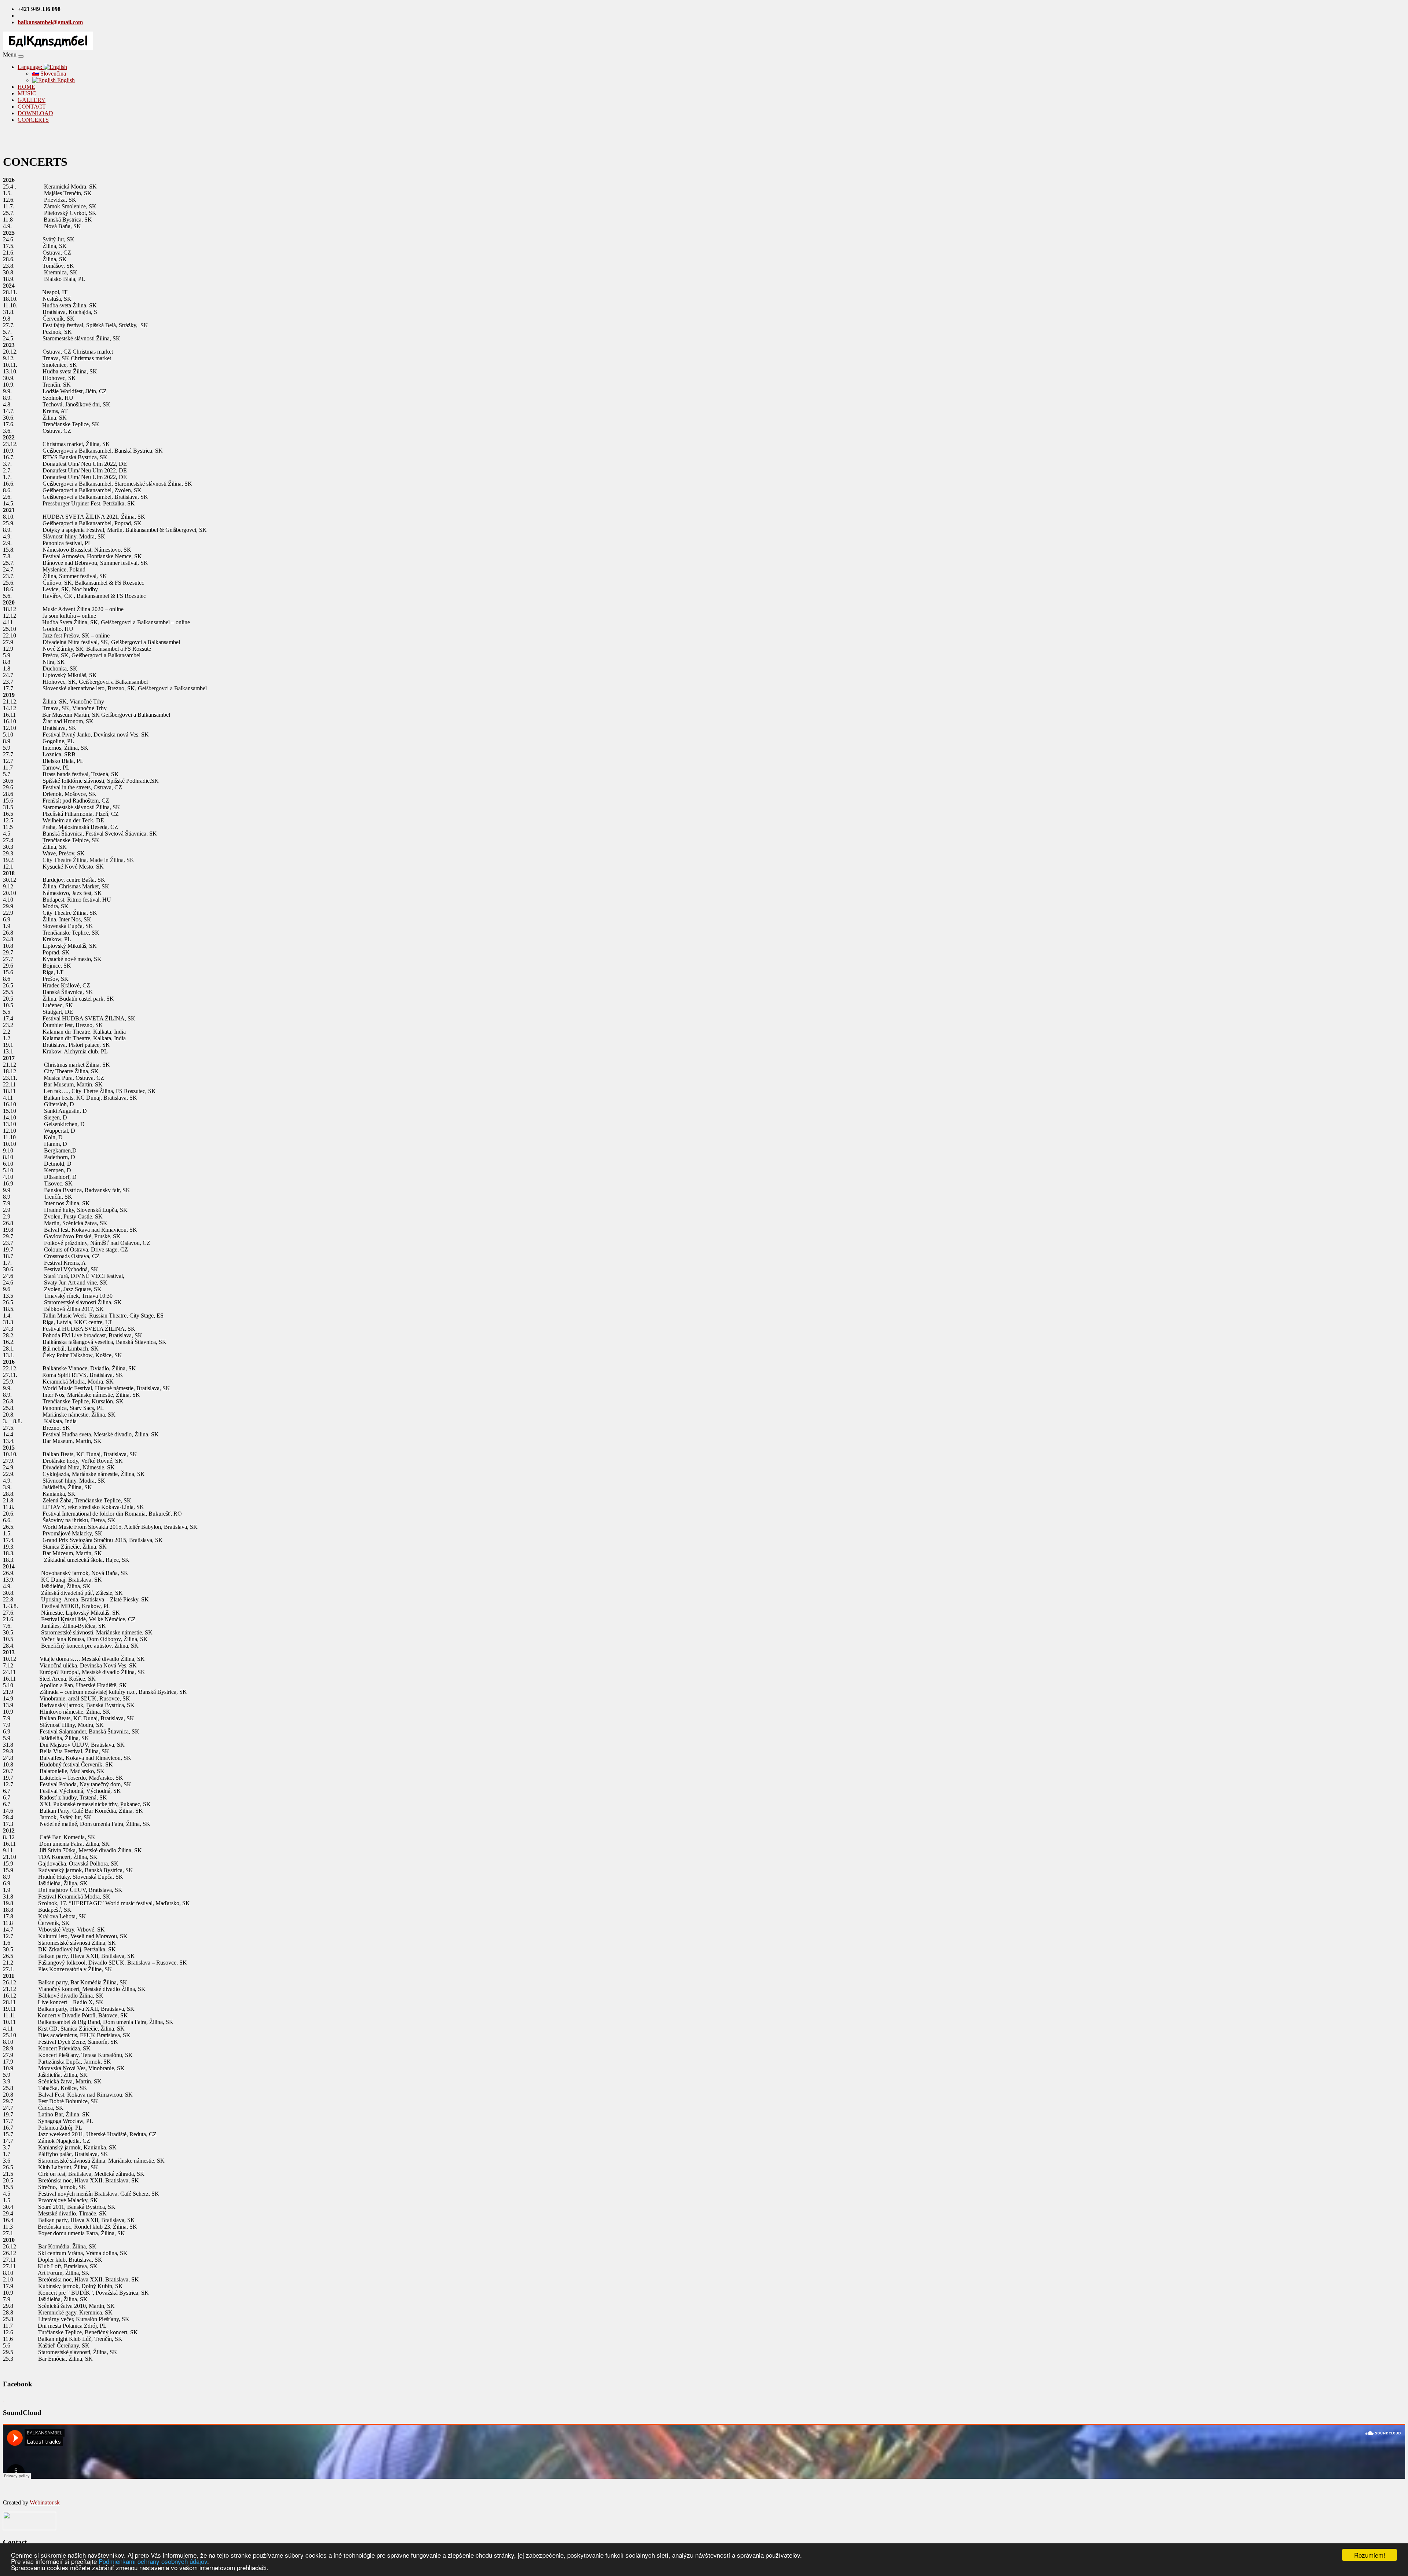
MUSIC (27, 93)
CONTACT (32, 107)
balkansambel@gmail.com (50, 22)
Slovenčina (52, 74)
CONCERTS (33, 120)
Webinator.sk (45, 2502)
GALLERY (32, 100)
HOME (26, 87)
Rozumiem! (1370, 2555)
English (65, 80)
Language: (31, 67)
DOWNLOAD (35, 113)
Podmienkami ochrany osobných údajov (153, 2561)
